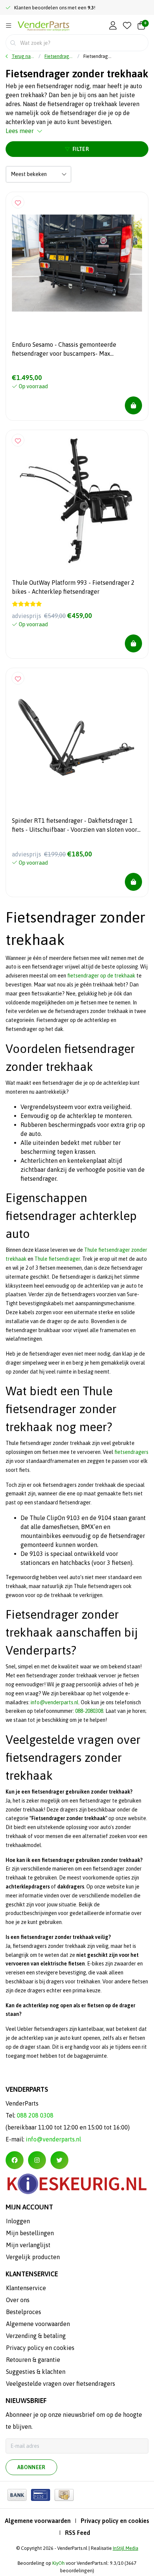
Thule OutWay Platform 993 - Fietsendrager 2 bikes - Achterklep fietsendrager (73, 587)
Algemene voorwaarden (38, 2521)
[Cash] (64, 2495)
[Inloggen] (113, 26)
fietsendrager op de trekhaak (101, 976)
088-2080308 (89, 1711)
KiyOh (58, 2563)
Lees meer (20, 131)
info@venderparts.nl (55, 1702)
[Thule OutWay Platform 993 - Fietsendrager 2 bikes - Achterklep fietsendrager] (77, 501)
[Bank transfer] (17, 2495)
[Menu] (9, 26)
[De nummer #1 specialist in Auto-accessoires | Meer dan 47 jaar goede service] (44, 26)
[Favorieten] (127, 26)
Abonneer (31, 2467)
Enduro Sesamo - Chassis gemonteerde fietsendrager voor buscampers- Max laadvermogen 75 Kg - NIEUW (64, 350)
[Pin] (41, 2495)
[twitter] (59, 2160)
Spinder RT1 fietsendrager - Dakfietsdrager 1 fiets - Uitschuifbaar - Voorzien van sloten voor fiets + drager (75, 826)
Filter (81, 149)
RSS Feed (78, 2533)
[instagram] (37, 2160)
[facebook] (15, 2160)
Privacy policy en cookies (115, 2521)
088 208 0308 (35, 2115)
